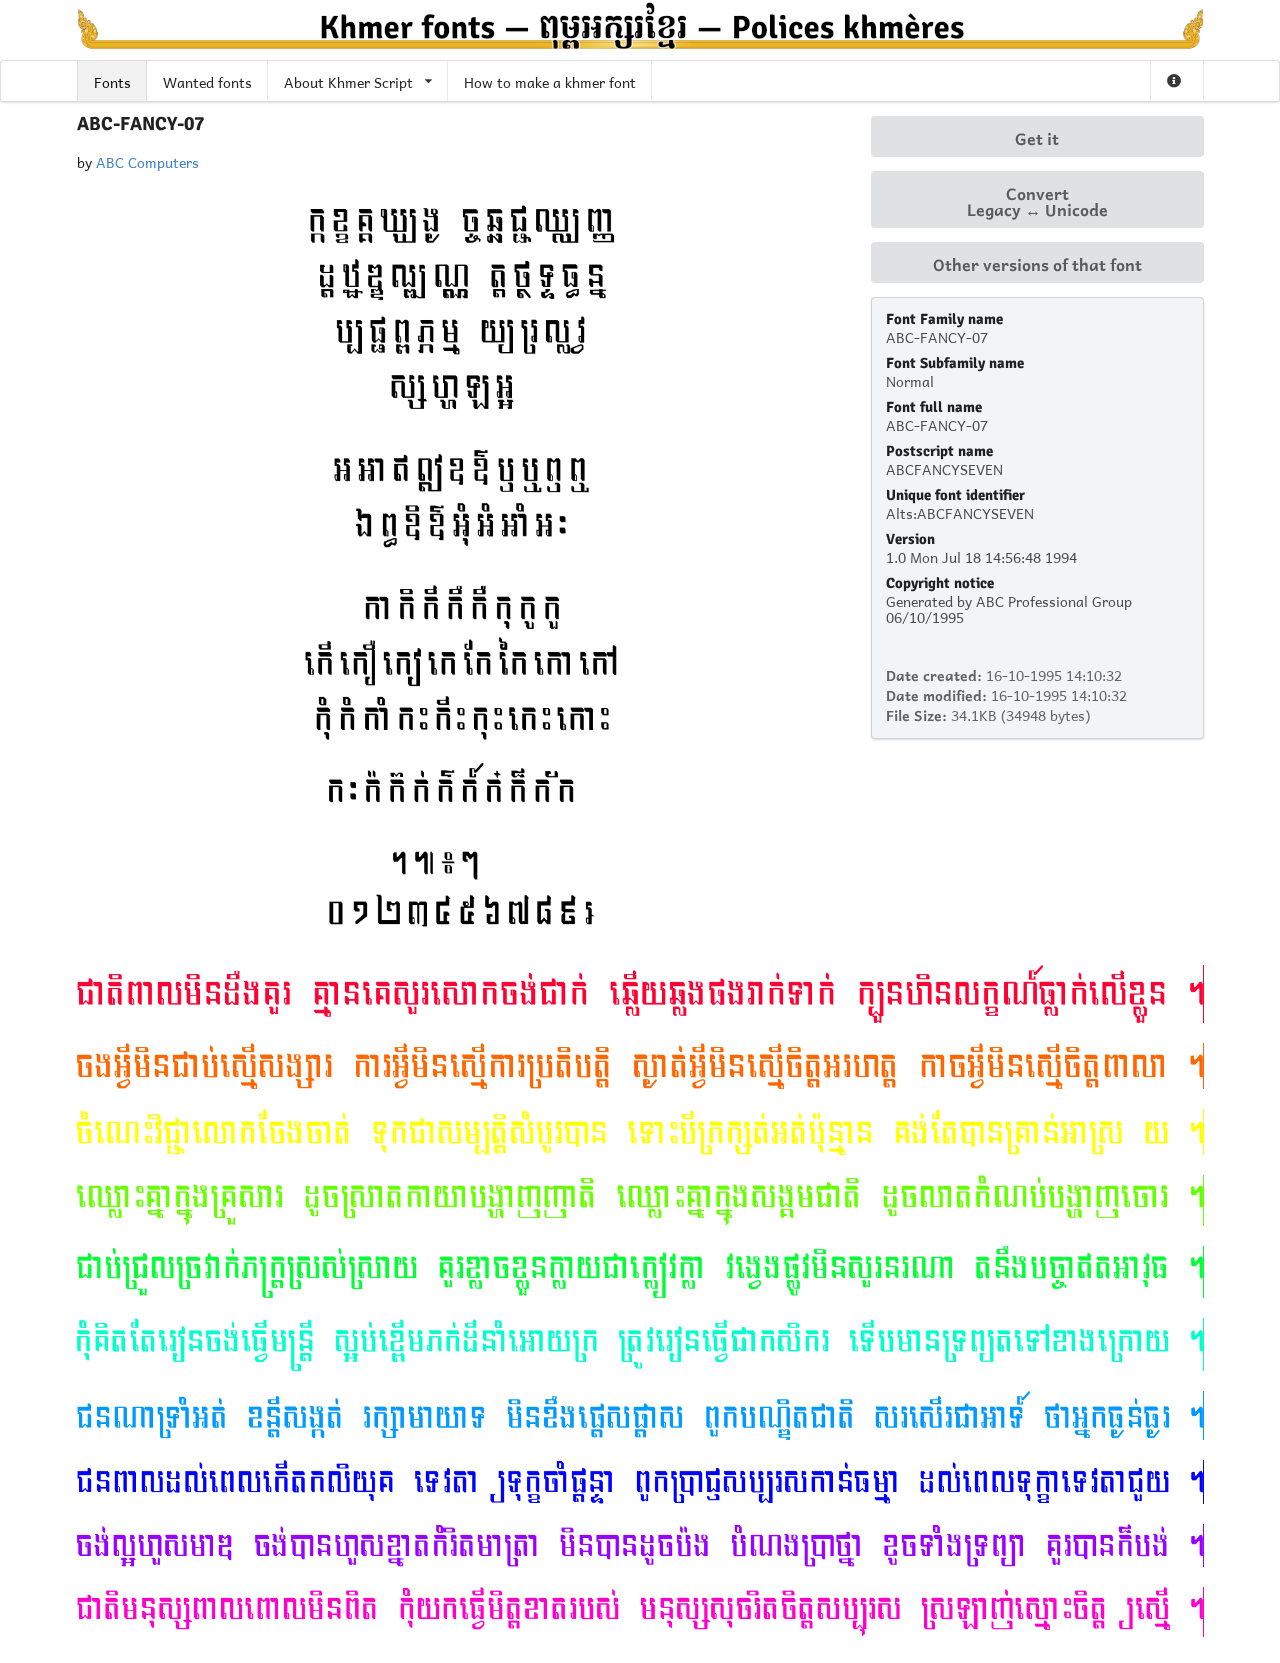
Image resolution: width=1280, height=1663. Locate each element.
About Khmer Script (348, 80)
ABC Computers (147, 160)
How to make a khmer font (550, 80)
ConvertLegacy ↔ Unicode (1037, 200)
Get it (1037, 137)
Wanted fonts (207, 80)
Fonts (112, 80)
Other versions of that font (1037, 263)
